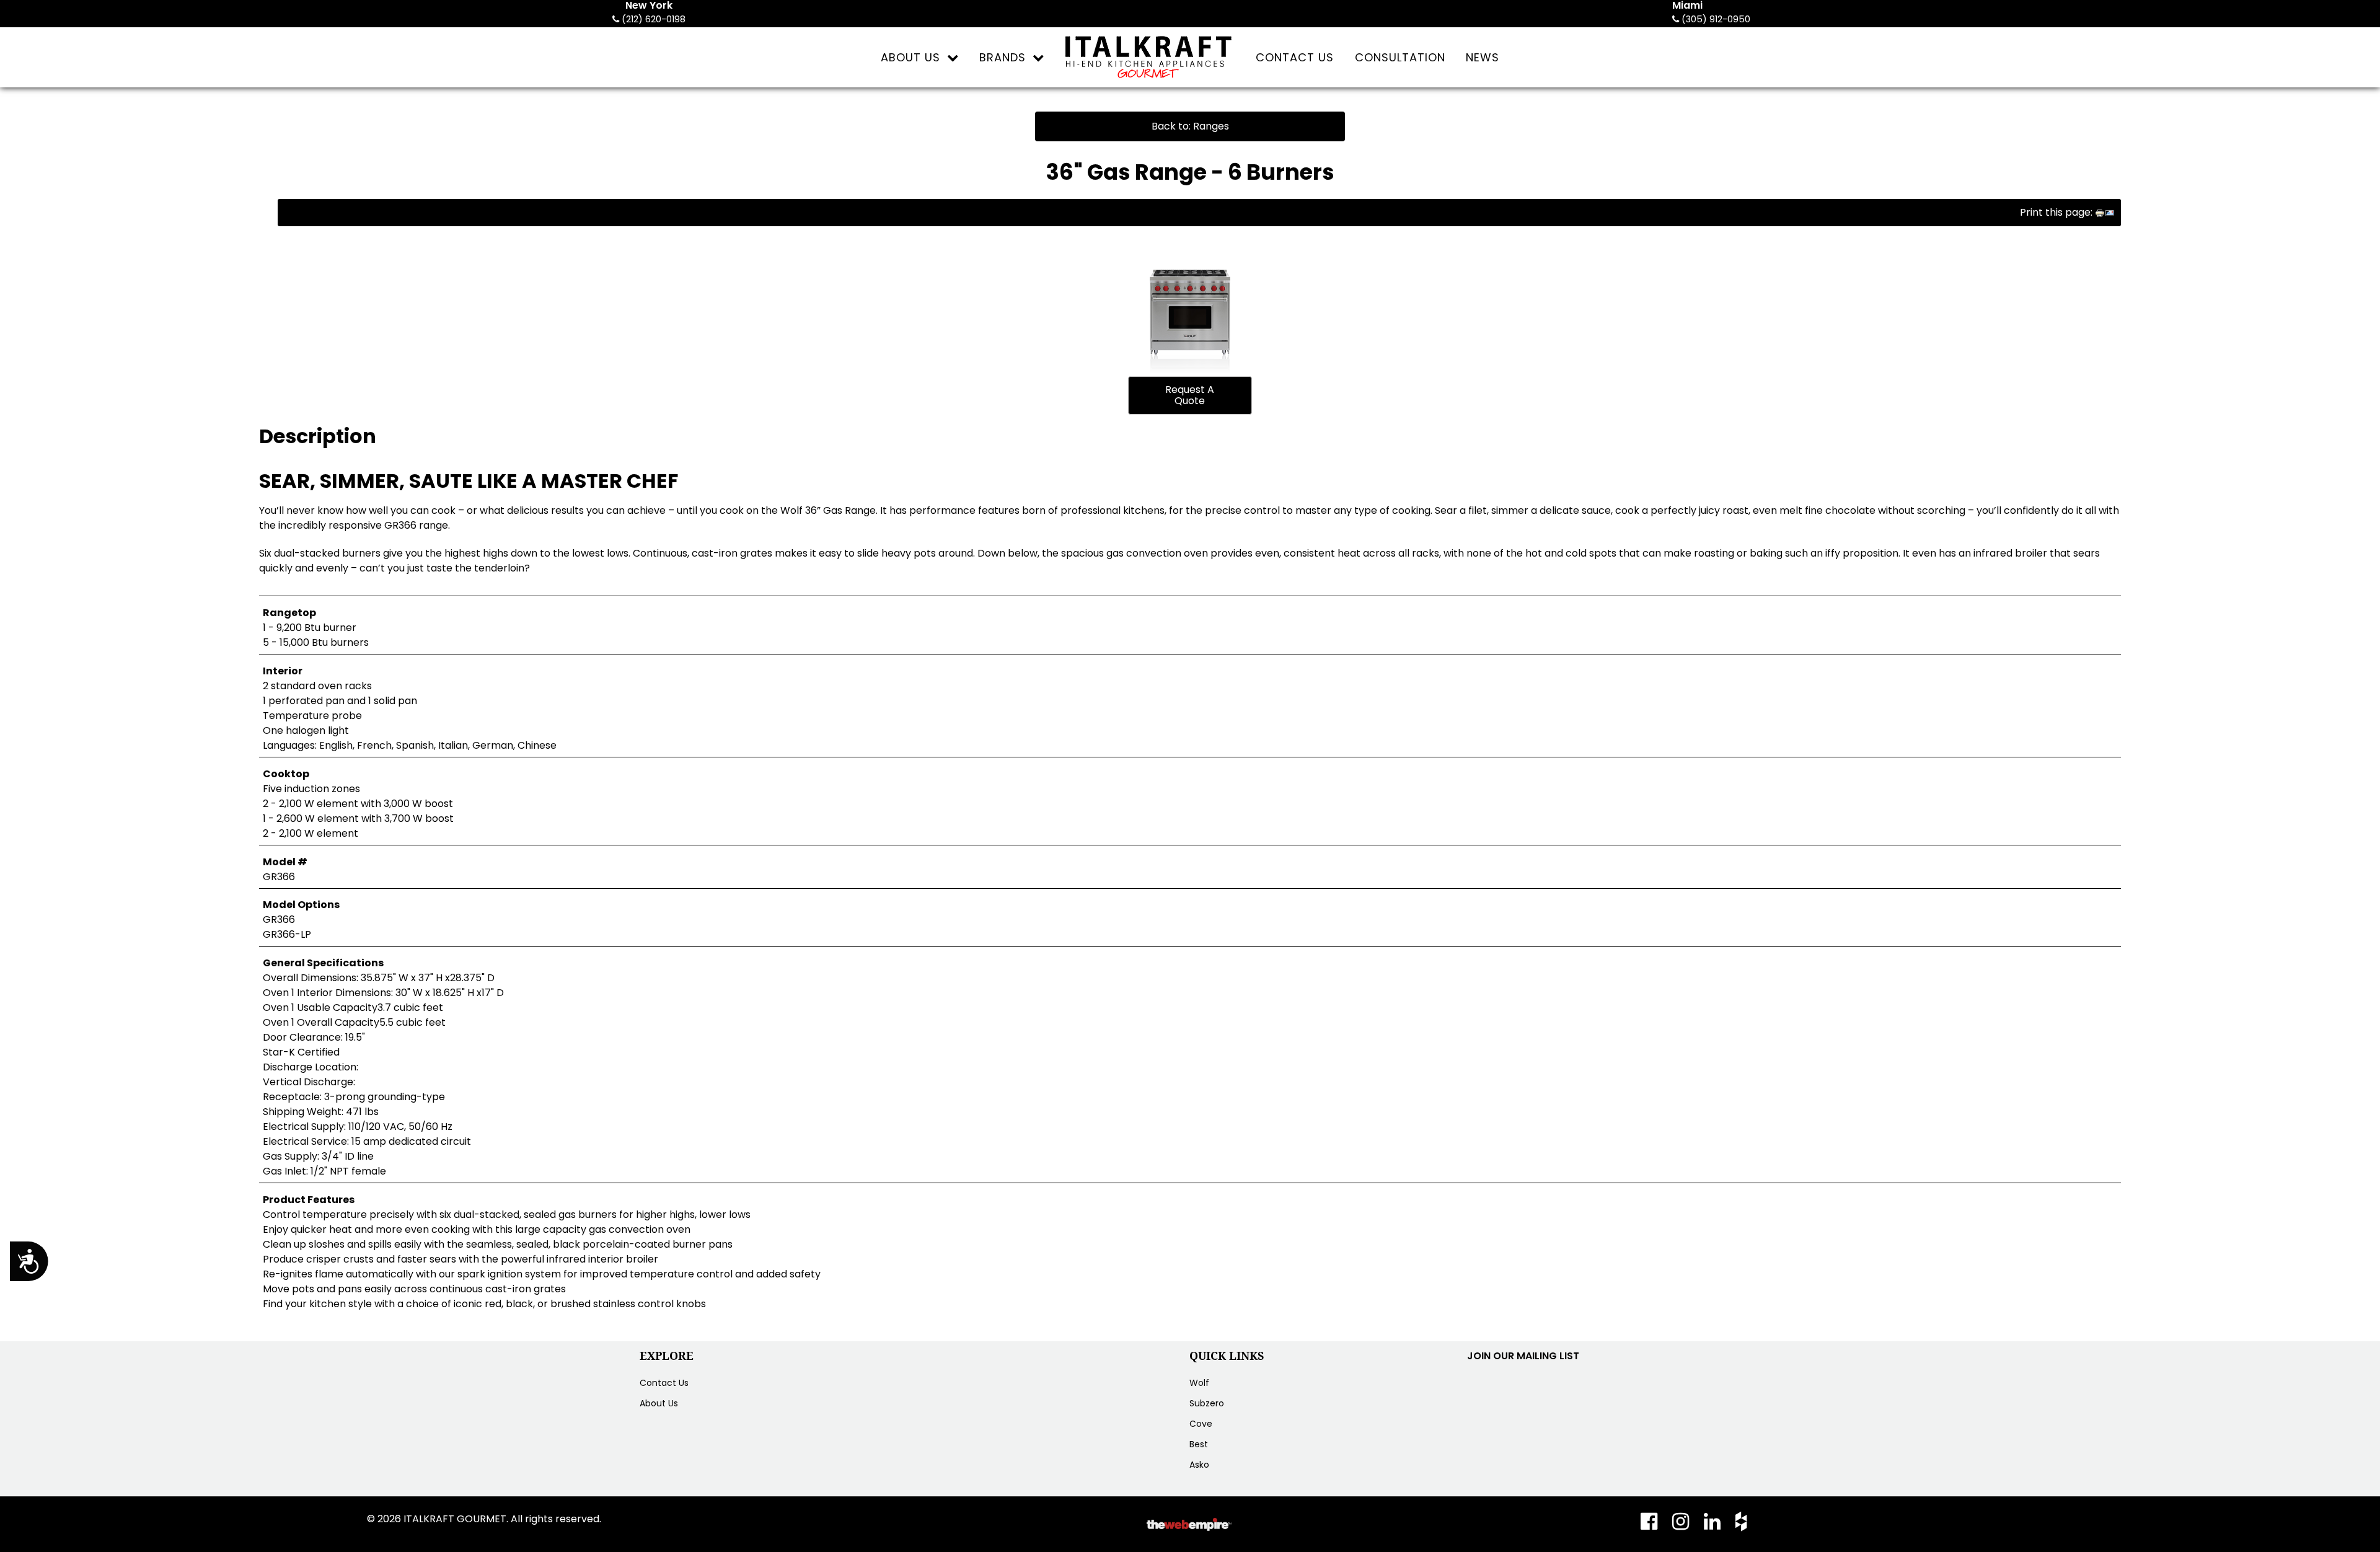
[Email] (2110, 212)
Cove (1201, 1424)
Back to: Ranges (1190, 126)
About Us (659, 1403)
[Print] (2100, 212)
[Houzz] (1738, 1525)
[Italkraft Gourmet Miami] (1150, 57)
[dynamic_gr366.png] (1190, 302)
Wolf (1199, 1383)
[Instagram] (1682, 1525)
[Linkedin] (1713, 1525)
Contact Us (664, 1383)
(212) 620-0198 (652, 19)
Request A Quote (1190, 395)
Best (1199, 1444)
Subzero (1207, 1403)
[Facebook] (1653, 1525)
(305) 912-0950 (1715, 19)
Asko (1199, 1465)
